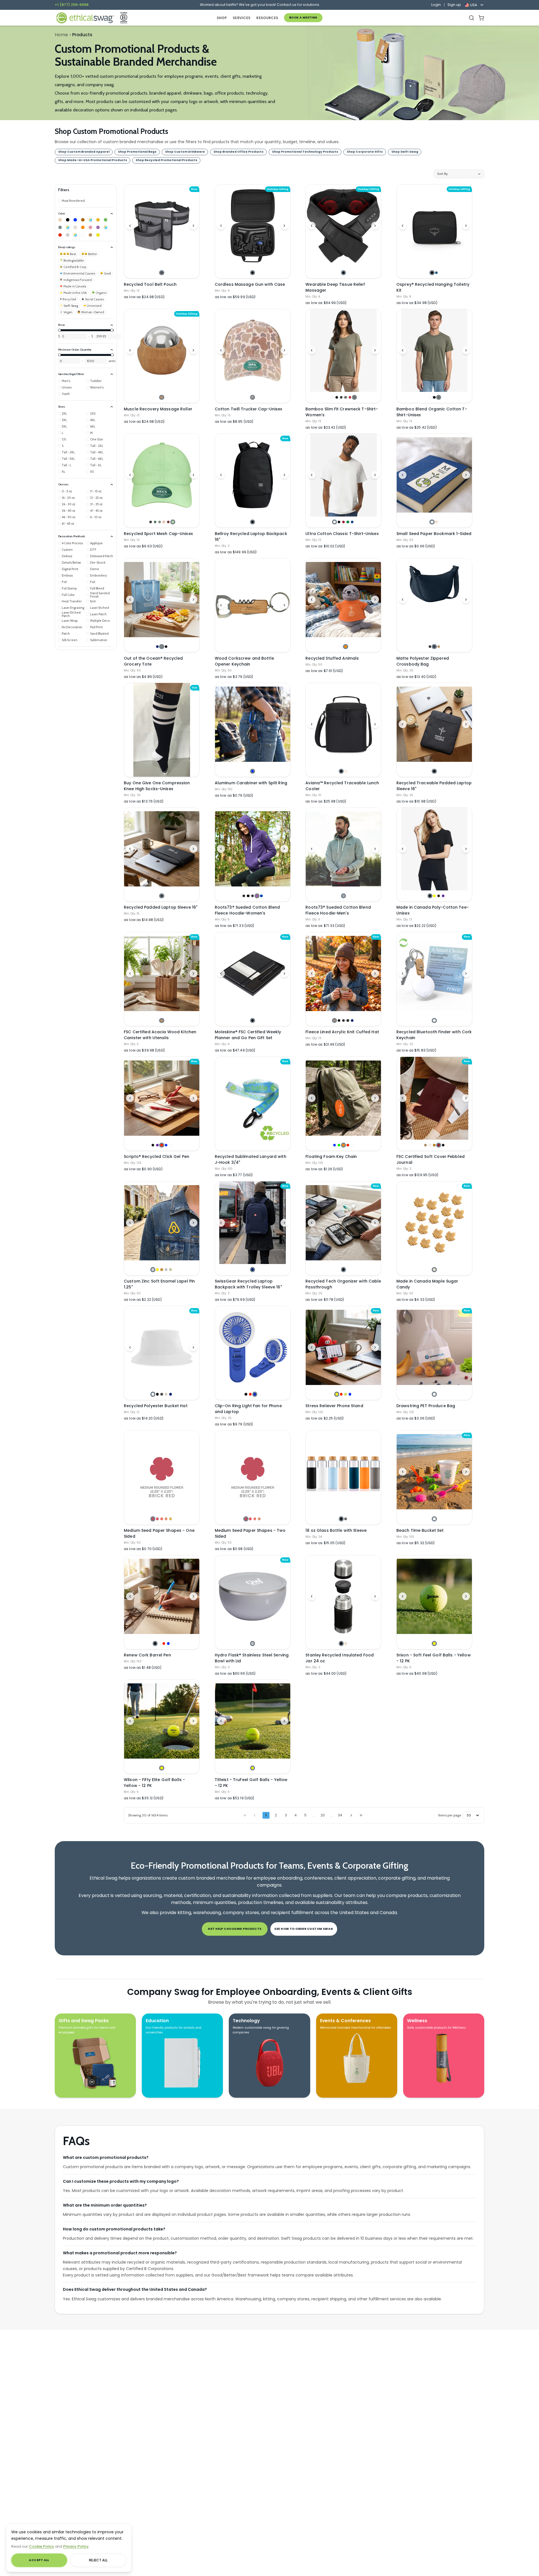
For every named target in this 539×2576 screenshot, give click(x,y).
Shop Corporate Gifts (365, 152)
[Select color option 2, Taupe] (345, 771)
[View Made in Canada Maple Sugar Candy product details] (434, 1223)
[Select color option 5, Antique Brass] (171, 1269)
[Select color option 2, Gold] (157, 1269)
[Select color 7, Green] (106, 220)
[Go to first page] (245, 1815)
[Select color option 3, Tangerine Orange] (162, 1519)
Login (436, 5)
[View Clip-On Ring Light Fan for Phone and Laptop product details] (253, 1347)
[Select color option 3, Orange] (343, 1145)
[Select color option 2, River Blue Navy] (434, 647)
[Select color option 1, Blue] (253, 771)
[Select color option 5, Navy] (352, 1020)
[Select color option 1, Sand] (425, 1145)
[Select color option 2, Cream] (345, 1643)
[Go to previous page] (255, 1815)
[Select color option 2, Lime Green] (339, 1145)
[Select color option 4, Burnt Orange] (166, 1519)
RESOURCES (267, 18)
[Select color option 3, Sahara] (439, 647)
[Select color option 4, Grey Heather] (348, 1020)
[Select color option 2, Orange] (345, 647)
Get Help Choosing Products (235, 1929)
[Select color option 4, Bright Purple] (257, 896)
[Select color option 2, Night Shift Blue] (436, 273)
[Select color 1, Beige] (60, 220)
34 (340, 1815)
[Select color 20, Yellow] (98, 235)
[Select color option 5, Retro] (350, 397)
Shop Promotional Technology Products (305, 152)
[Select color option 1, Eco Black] (151, 522)
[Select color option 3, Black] (166, 647)
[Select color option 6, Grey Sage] (354, 397)
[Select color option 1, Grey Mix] (343, 896)
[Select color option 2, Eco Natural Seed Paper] (436, 522)
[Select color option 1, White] (332, 397)
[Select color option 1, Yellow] (337, 1394)
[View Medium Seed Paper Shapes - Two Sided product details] (253, 1472)
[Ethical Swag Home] (85, 18)
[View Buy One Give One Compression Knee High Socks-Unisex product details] (162, 730)
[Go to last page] (361, 1815)
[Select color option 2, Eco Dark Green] (155, 522)
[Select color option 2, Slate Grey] (162, 647)
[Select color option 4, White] (259, 1394)
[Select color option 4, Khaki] (166, 1394)
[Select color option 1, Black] (253, 273)
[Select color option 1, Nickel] (153, 1269)
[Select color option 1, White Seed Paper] (432, 522)
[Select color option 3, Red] (162, 1145)
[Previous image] (130, 226)
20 (323, 1815)
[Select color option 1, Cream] (434, 1269)
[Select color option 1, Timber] (334, 1020)
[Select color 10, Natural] (75, 227)
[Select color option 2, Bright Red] (157, 1519)
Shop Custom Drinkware (185, 152)
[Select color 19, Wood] (90, 235)
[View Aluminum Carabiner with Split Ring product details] (253, 724)
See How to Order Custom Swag (304, 1929)
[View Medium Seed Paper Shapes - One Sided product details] (162, 1472)
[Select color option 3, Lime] (345, 1394)
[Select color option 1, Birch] (253, 1643)
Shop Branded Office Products (238, 152)
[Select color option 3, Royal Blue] (255, 1394)
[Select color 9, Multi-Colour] (68, 227)
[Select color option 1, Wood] (162, 397)
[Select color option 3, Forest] (341, 397)
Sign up (454, 5)
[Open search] (471, 18)
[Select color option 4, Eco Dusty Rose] (164, 522)
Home (61, 35)
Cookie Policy (42, 2546)
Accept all (39, 2560)
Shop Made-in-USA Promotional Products (93, 160)
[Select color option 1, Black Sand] (162, 896)
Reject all (98, 2560)
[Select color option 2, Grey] (345, 1519)
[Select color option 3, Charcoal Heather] (343, 1020)
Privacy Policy (76, 2546)
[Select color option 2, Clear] (160, 1643)
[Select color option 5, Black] (443, 1145)
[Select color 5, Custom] (90, 220)
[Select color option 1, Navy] (157, 647)
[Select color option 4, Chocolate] (439, 896)
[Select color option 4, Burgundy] (439, 1145)
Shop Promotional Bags (137, 152)
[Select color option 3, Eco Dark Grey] (160, 522)
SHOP (222, 18)
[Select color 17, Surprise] (75, 235)
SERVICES (242, 18)
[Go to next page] (351, 1815)
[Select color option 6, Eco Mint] (173, 522)
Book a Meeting (303, 18)
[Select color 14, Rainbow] (106, 227)
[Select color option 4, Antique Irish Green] (348, 522)
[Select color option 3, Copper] (162, 1269)
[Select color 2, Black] (68, 220)
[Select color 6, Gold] (98, 220)
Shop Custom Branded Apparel (84, 152)
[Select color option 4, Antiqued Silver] (166, 1269)
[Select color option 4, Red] (348, 1145)
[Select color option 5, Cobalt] (261, 896)
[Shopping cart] (481, 18)
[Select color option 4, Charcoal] (345, 397)
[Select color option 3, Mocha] (434, 1145)
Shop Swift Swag (405, 152)
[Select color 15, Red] (60, 235)
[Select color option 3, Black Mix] (253, 896)
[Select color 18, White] (83, 235)
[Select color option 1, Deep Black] (430, 647)
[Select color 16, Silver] (68, 235)
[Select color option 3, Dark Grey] (162, 1394)
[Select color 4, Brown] (83, 220)
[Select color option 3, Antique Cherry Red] (343, 522)
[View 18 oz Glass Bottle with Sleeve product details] (343, 1472)
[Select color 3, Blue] (75, 220)
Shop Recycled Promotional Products (166, 160)
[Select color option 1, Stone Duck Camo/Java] (253, 397)
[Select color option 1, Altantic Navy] (244, 896)
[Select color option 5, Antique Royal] (352, 522)
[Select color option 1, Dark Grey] (162, 273)
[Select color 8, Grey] (60, 227)
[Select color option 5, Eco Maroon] (168, 522)
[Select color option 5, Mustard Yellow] (171, 1519)
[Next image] (193, 226)
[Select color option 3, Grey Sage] (439, 397)
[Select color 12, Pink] (90, 227)
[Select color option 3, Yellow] (434, 896)
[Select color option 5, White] (171, 1145)
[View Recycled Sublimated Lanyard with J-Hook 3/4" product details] (253, 1104)
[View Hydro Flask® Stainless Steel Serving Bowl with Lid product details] (253, 1597)
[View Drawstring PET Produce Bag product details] (434, 1347)
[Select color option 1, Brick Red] (153, 1519)
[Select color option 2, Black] (337, 397)
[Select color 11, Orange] (83, 227)
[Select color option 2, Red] (250, 1394)
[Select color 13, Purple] (98, 227)
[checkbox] (71, 201)
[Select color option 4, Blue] (166, 1145)
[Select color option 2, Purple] (157, 1145)
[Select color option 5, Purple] (443, 896)
